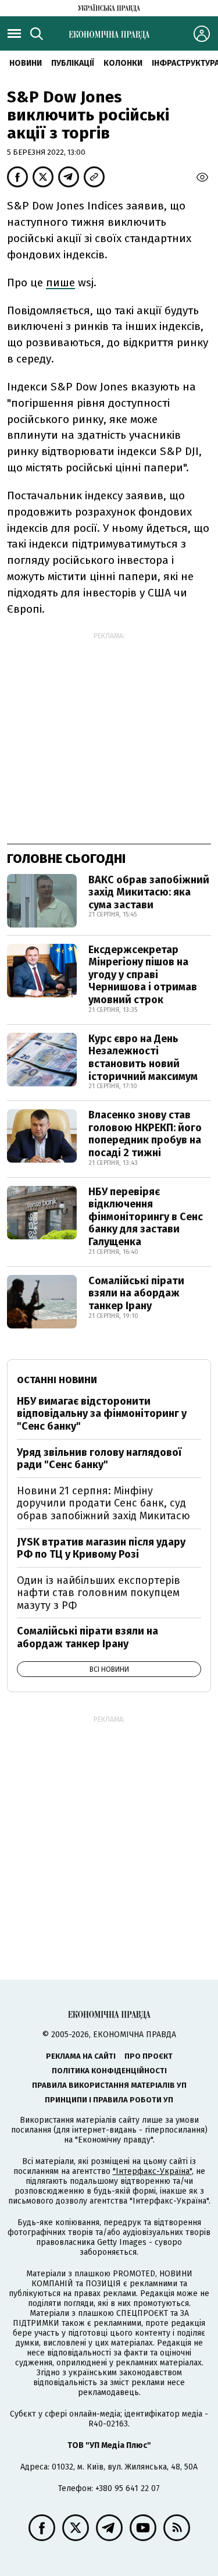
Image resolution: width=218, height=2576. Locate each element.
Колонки (123, 63)
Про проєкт (149, 2056)
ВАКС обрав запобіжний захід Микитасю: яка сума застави (149, 892)
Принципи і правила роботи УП (109, 2100)
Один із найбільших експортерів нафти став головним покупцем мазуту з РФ (99, 1593)
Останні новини (57, 1380)
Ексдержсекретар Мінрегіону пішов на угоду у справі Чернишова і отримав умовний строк (143, 975)
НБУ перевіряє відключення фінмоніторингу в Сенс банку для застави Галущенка (146, 1217)
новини (26, 63)
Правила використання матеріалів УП (109, 2085)
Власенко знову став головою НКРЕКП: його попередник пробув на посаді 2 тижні (145, 1134)
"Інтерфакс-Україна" (152, 2171)
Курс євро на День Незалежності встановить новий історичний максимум (143, 1058)
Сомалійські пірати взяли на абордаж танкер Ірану (136, 1293)
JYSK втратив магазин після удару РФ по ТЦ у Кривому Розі (101, 1548)
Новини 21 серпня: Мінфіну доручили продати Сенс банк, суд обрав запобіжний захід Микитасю (103, 1503)
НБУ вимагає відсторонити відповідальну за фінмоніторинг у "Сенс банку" (102, 1414)
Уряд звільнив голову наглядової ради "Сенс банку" (99, 1459)
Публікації (73, 63)
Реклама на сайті (81, 2056)
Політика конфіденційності (109, 2071)
